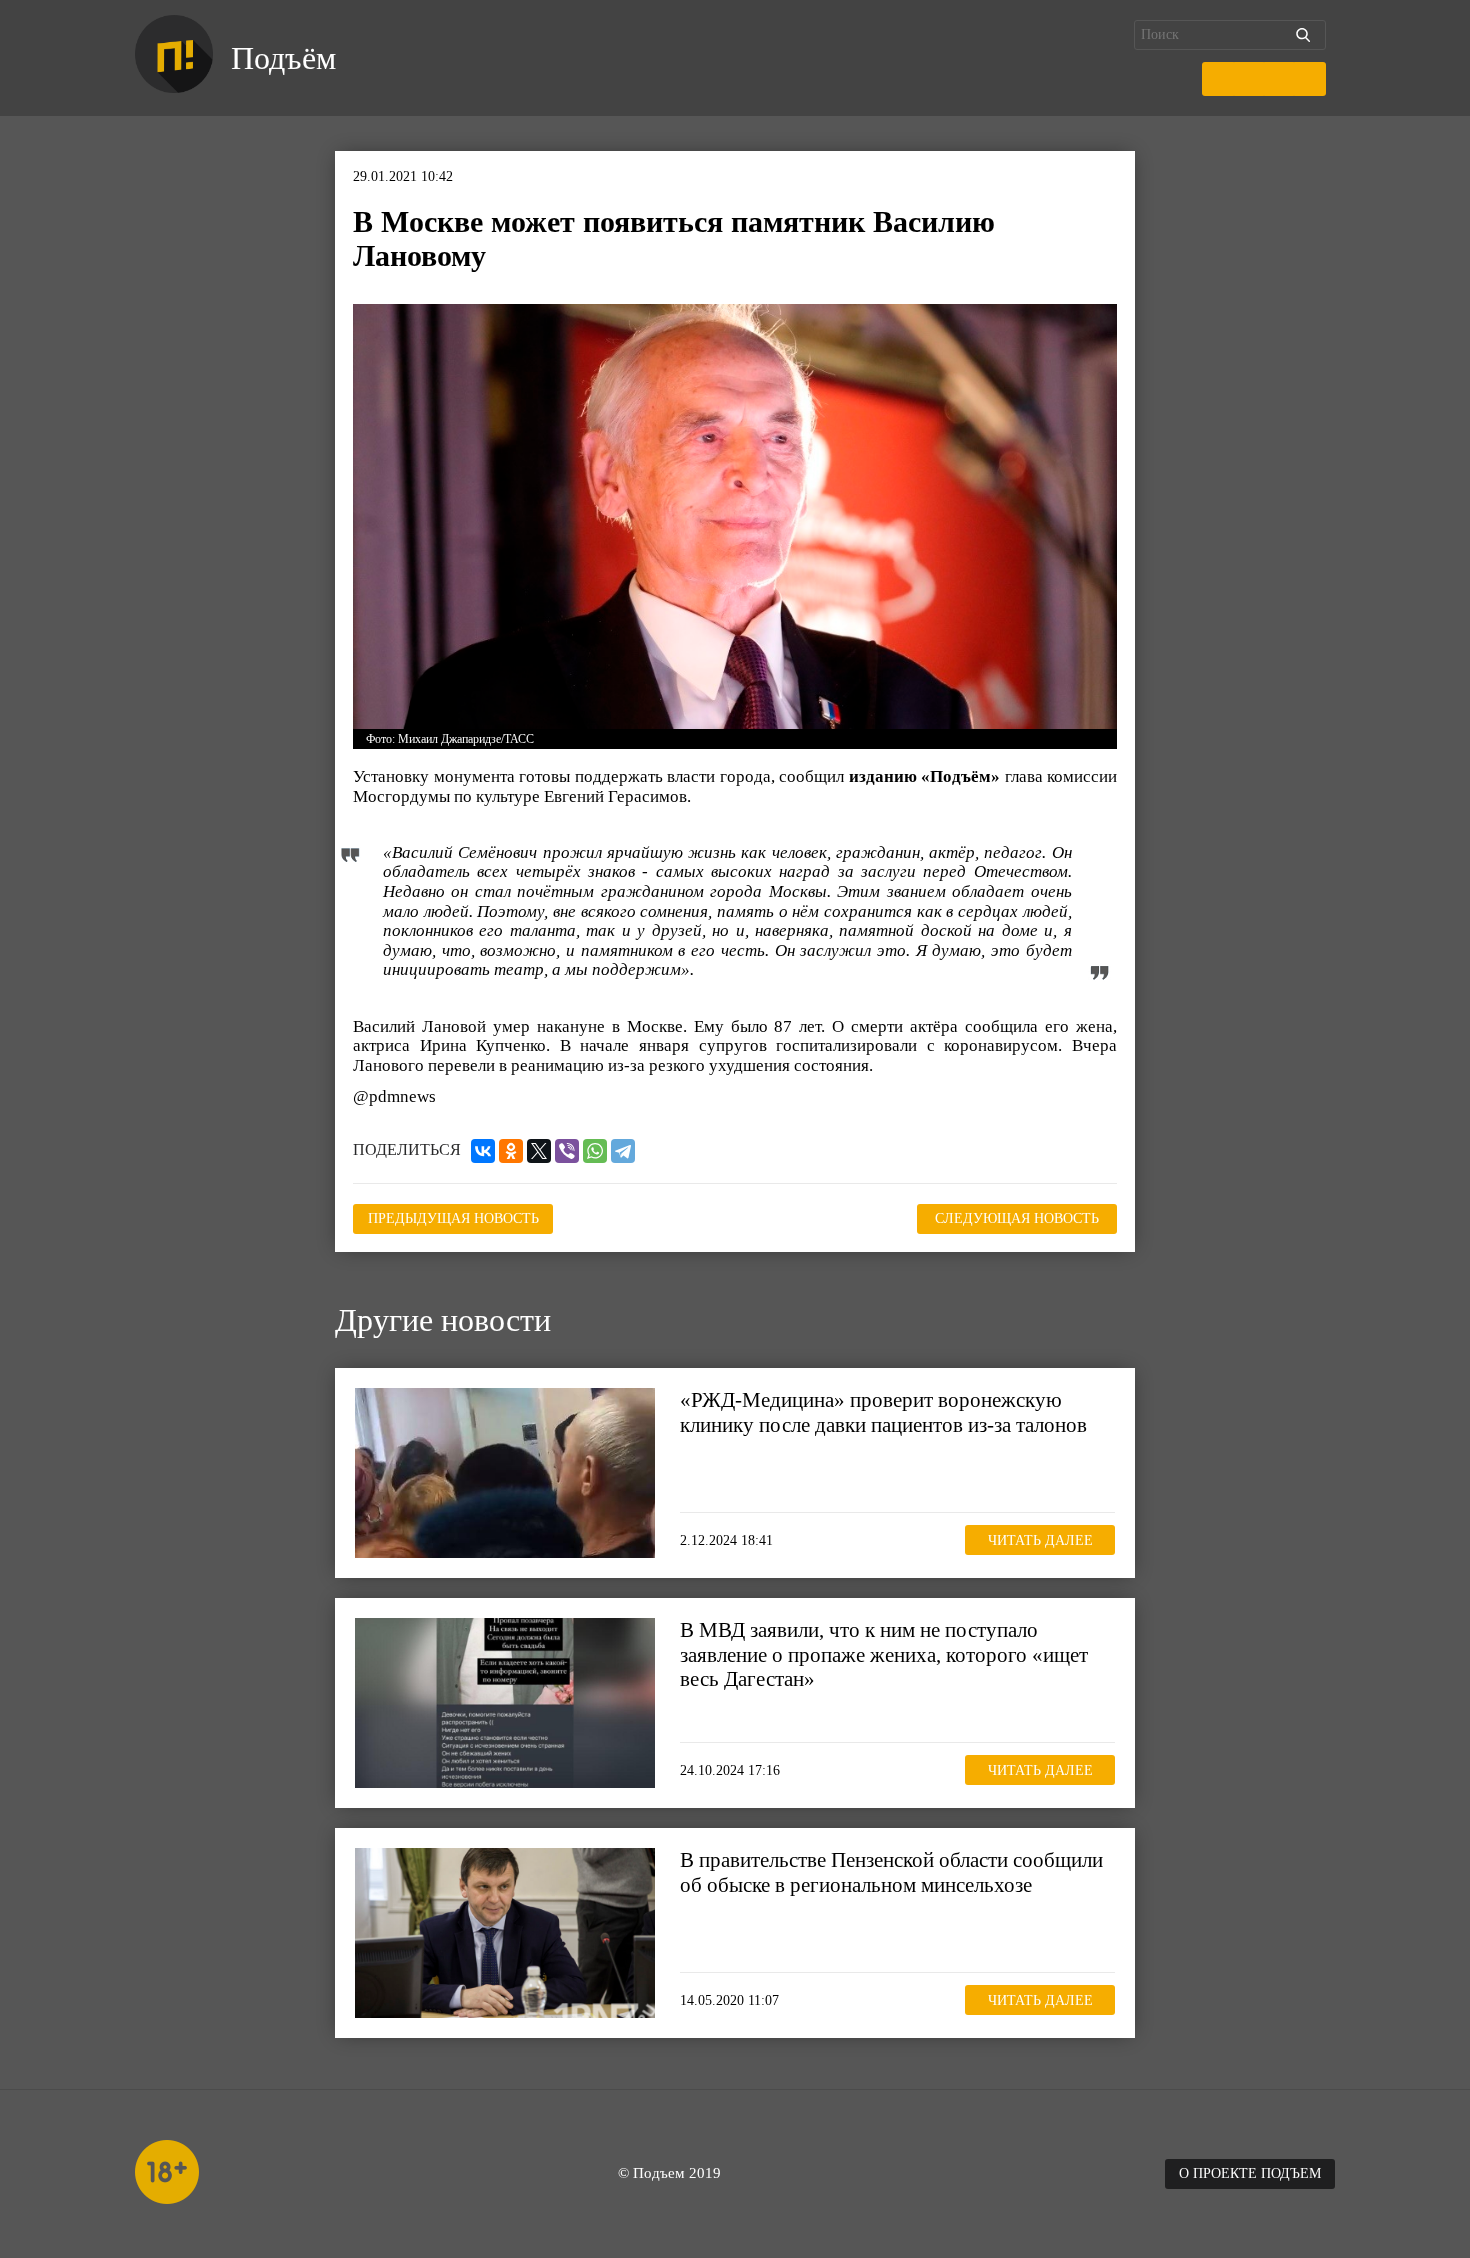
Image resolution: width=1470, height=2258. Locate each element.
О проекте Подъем (1250, 2173)
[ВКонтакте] (483, 1151)
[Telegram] (623, 1151)
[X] (539, 1151)
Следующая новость (1017, 1218)
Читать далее (1040, 1540)
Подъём (283, 58)
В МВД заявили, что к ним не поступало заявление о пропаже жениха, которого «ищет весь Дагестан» (884, 1654)
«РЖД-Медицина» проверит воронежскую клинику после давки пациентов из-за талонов (883, 1412)
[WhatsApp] (595, 1151)
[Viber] (567, 1151)
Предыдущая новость (453, 1218)
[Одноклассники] (511, 1151)
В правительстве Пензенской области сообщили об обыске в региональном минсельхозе (891, 1872)
